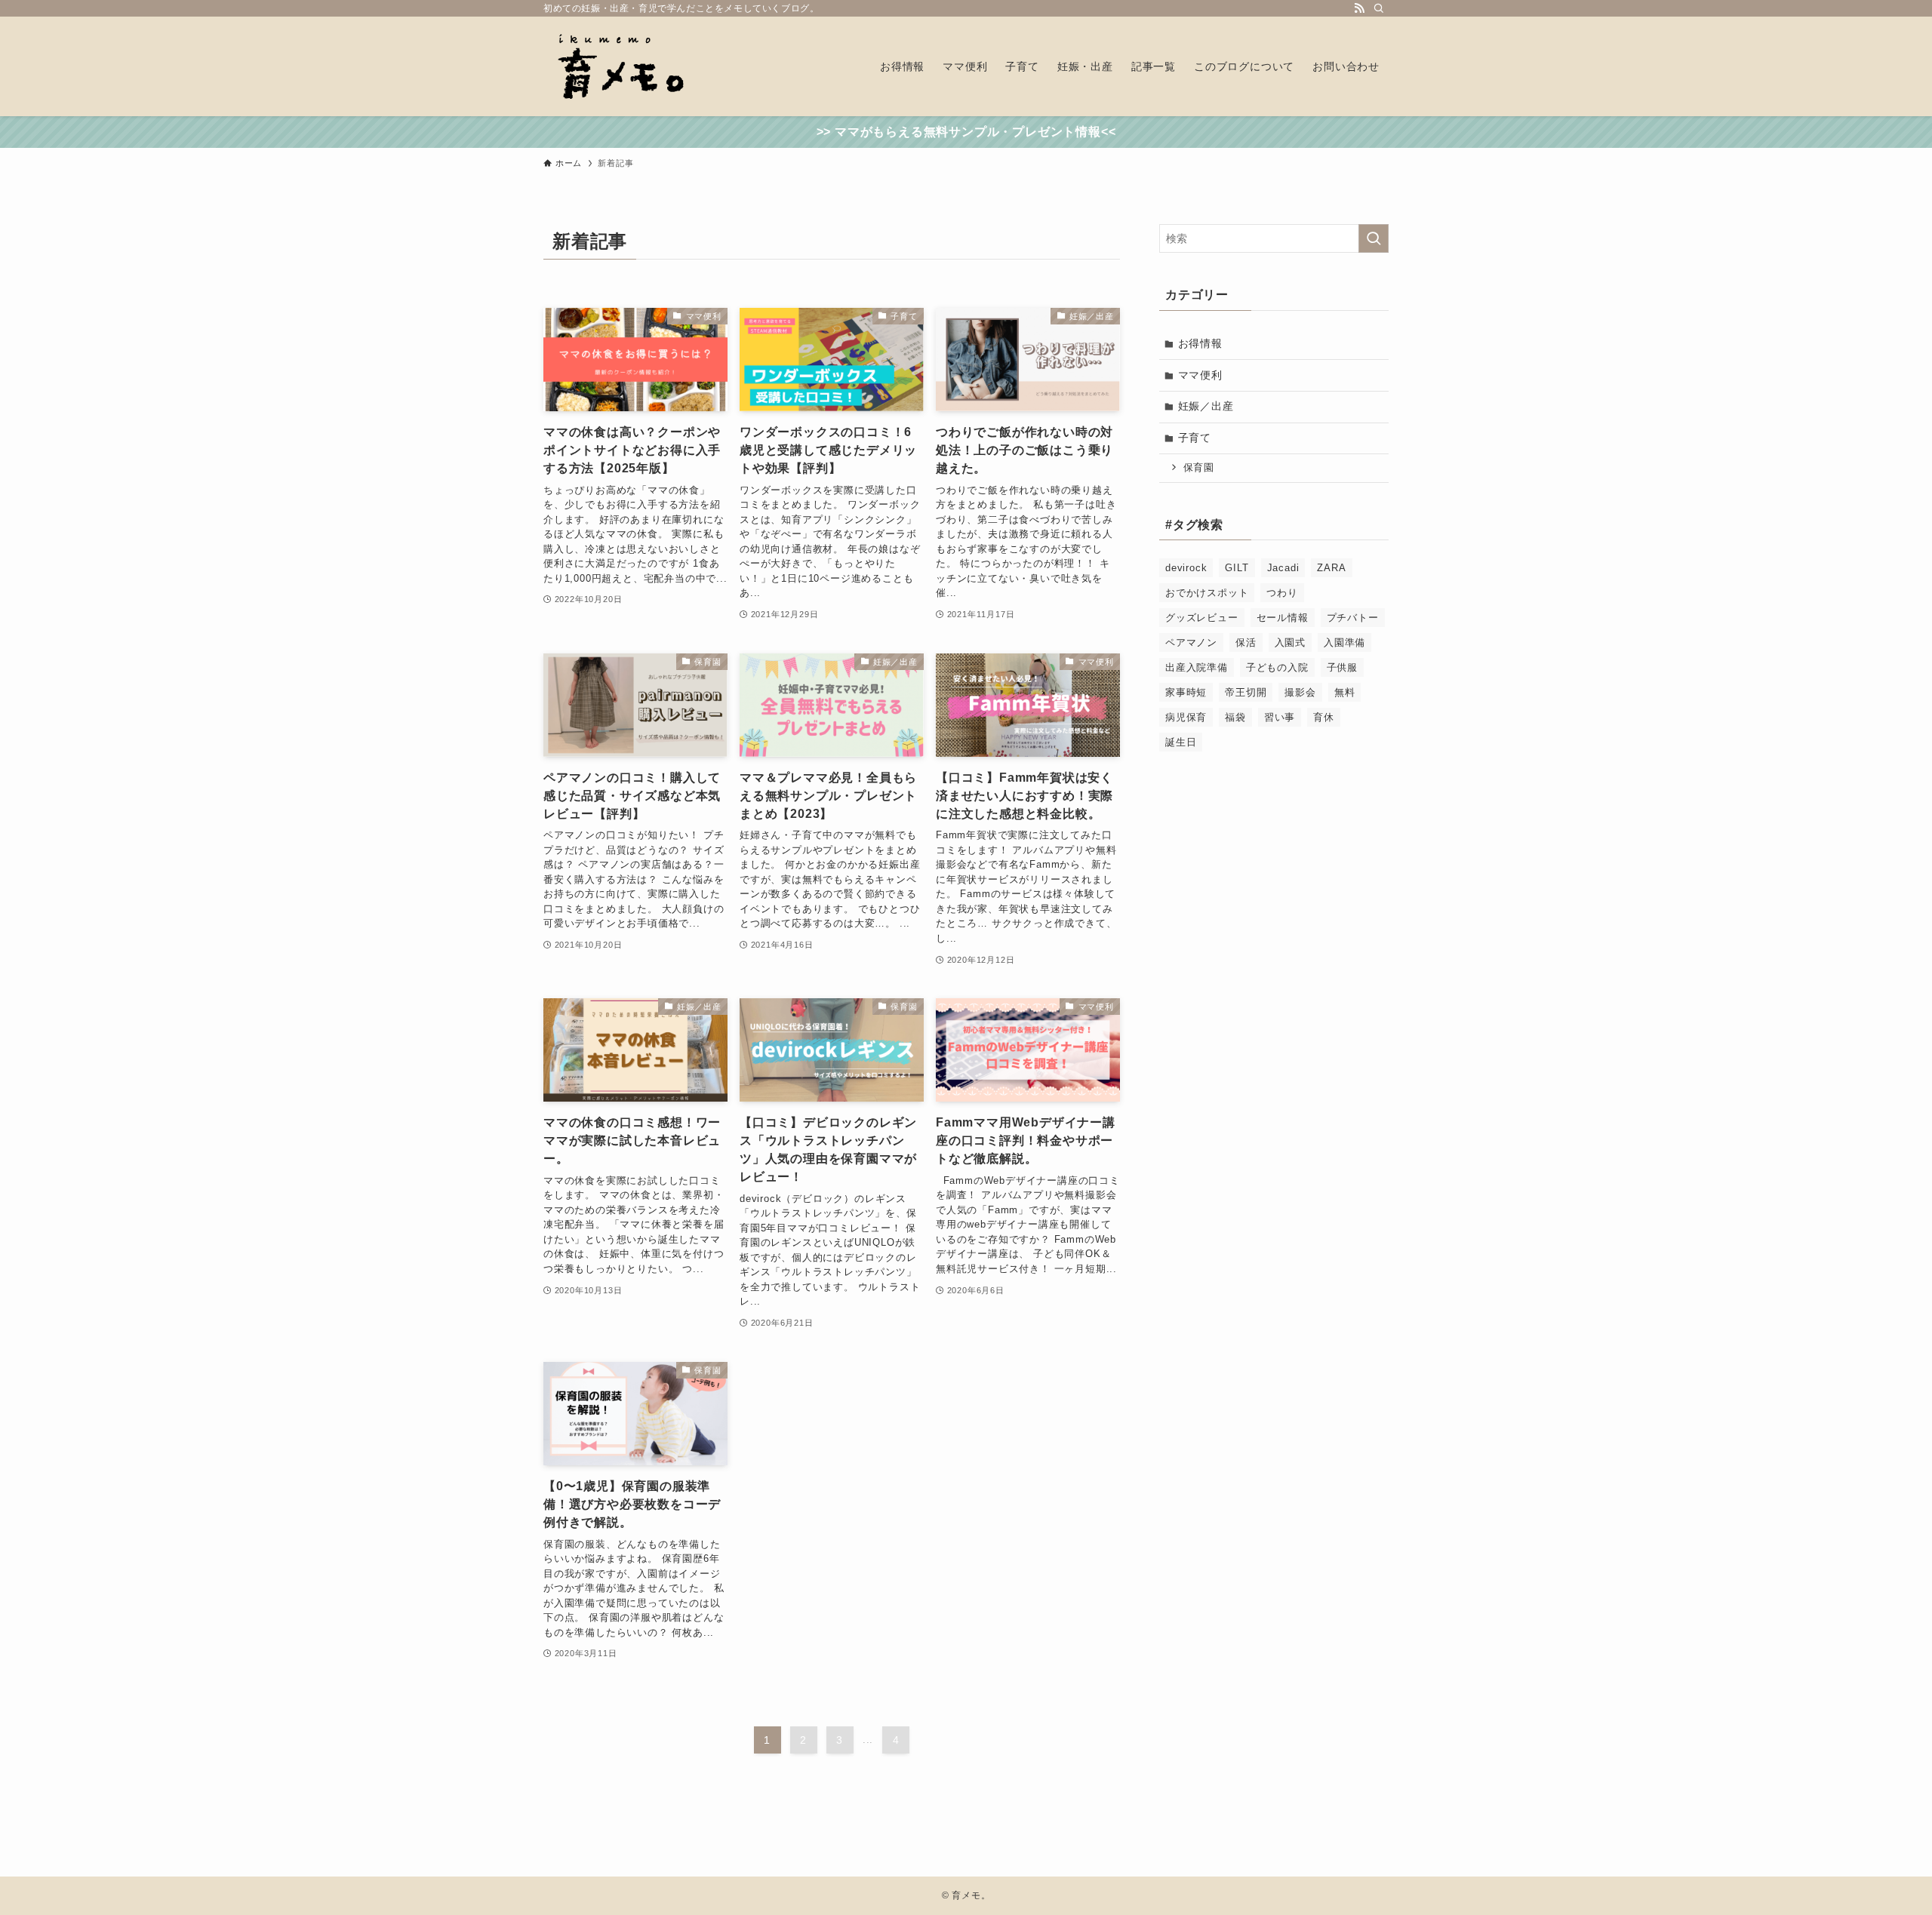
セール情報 (1283, 618)
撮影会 (1300, 692)
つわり (1282, 593)
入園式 (1290, 642)
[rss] (1359, 8)
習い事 (1280, 717)
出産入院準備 (1197, 667)
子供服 (1342, 667)
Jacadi (1283, 568)
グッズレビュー (1202, 618)
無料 (1345, 692)
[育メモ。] (620, 66)
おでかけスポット (1207, 593)
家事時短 (1186, 692)
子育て (1195, 438)
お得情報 (1200, 343)
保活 (1246, 642)
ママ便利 (1200, 375)
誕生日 (1181, 742)
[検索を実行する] (1374, 238)
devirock (1186, 568)
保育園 (1199, 468)
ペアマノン (1191, 642)
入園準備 (1344, 642)
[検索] (1379, 8)
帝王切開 (1246, 692)
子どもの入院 (1277, 667)
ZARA (1331, 568)
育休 (1324, 717)
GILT (1237, 568)
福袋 (1235, 717)
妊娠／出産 (1206, 406)
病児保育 (1186, 717)
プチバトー (1353, 618)
